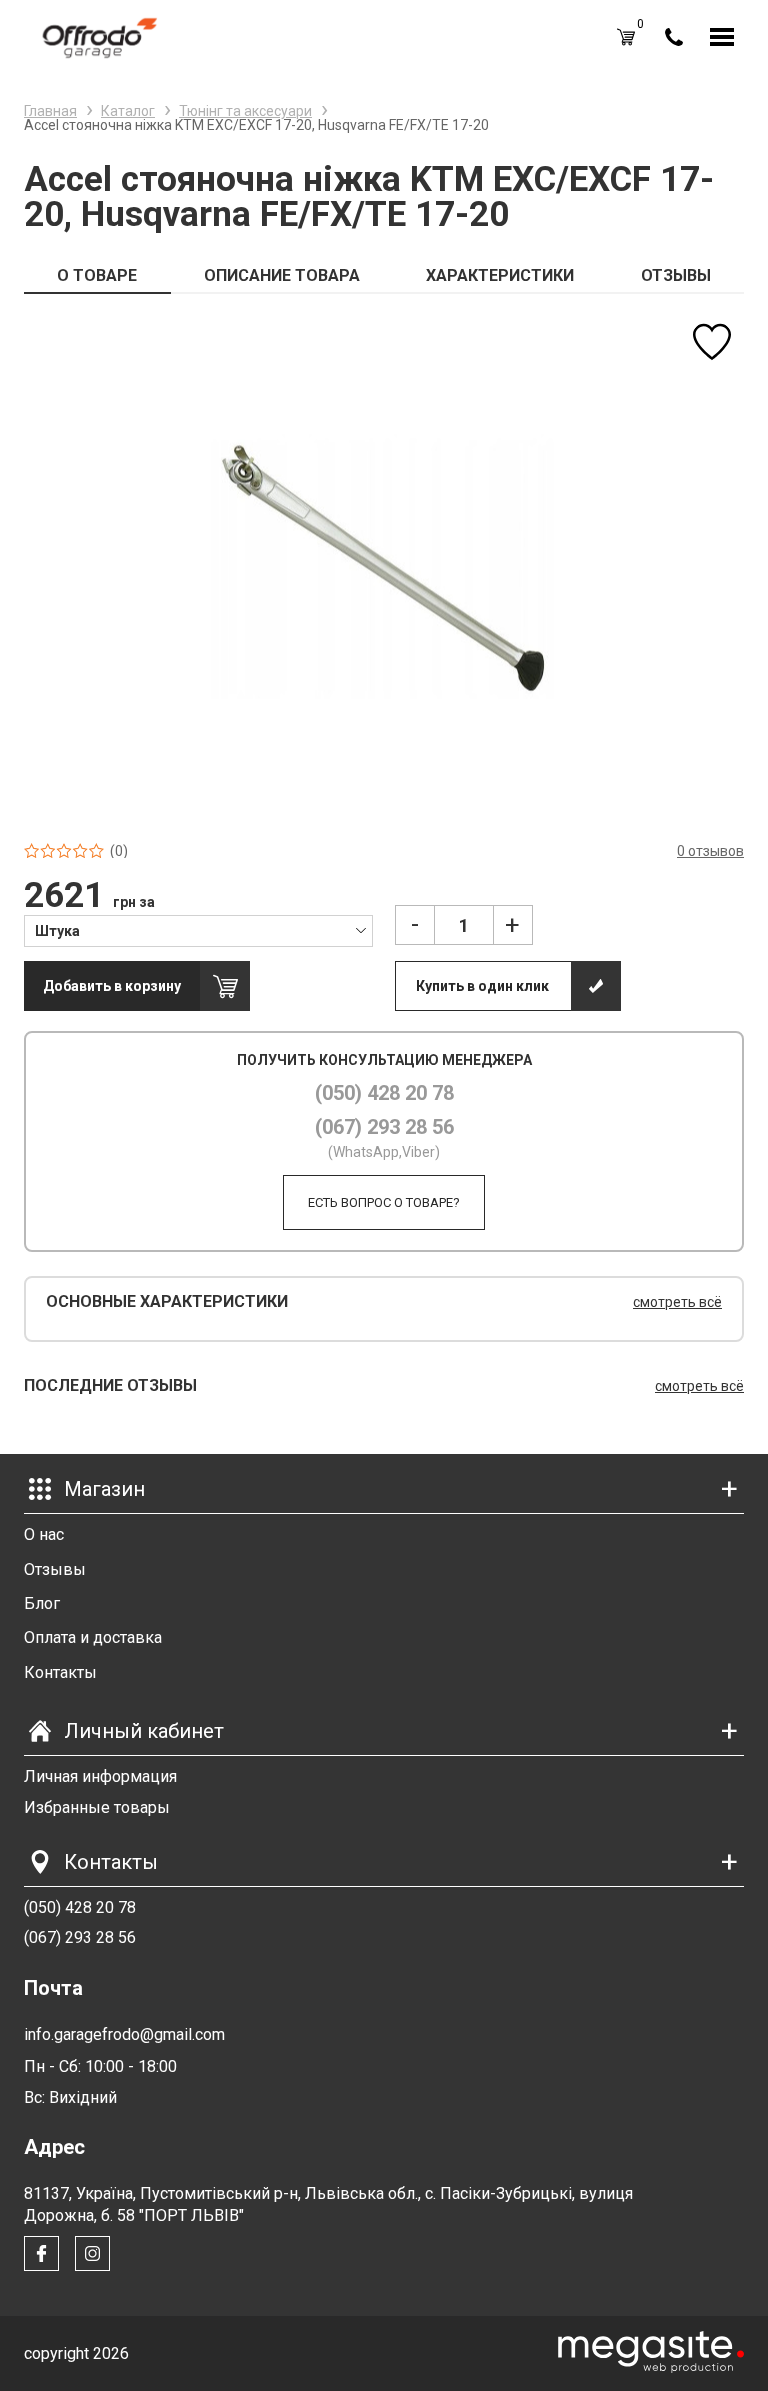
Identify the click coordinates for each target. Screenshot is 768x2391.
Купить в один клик (482, 986)
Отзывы (55, 1569)
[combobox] (198, 930)
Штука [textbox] (57, 931)
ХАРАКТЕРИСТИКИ (500, 275)
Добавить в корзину (112, 986)
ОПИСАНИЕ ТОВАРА (282, 275)
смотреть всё (677, 1302)
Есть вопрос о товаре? (384, 1202)
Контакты (60, 1672)
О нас (44, 1534)
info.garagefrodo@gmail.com (124, 2034)
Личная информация (100, 1776)
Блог (42, 1603)
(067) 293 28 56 (384, 1127)
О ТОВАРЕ (97, 275)
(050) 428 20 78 (384, 1093)
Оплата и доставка (93, 1637)
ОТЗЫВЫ (676, 275)
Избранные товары (97, 1807)
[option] (384, 568)
